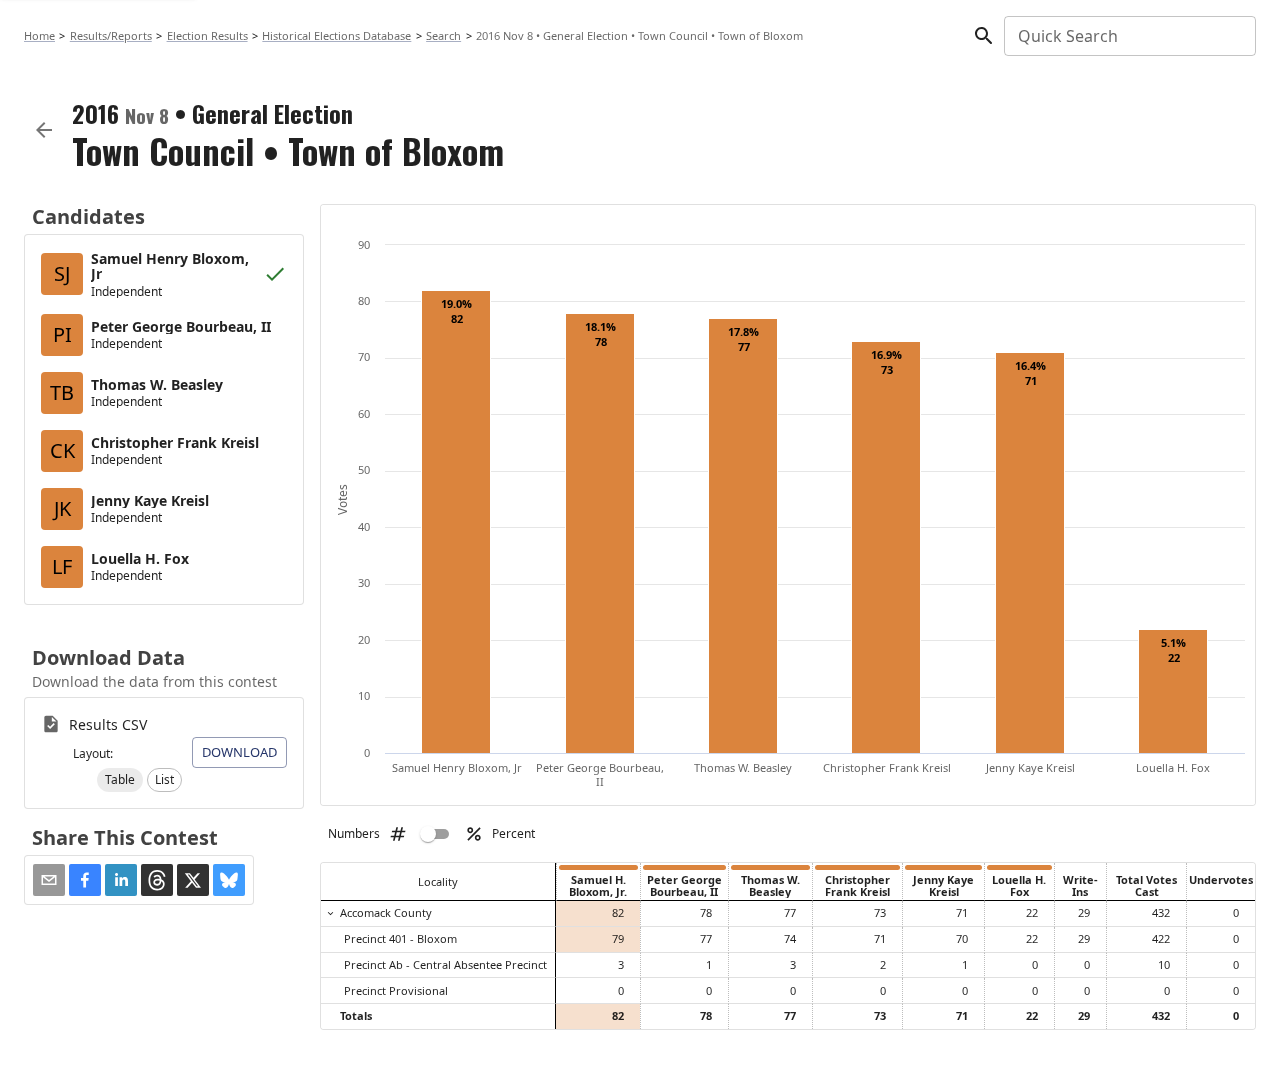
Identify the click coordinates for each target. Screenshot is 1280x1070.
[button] (120, 780)
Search (443, 35)
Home (39, 35)
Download (239, 752)
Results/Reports (111, 35)
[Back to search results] (44, 130)
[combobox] (1128, 36)
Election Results (207, 35)
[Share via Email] (49, 880)
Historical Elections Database (336, 35)
